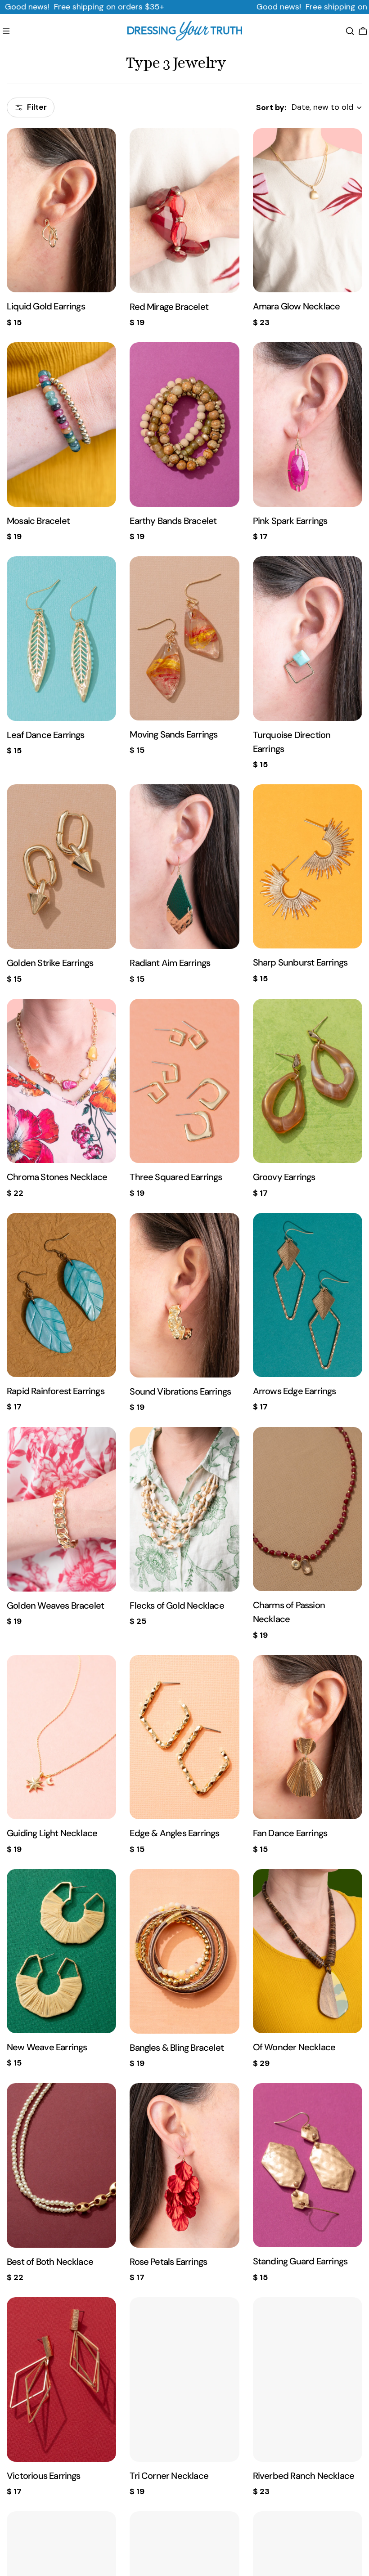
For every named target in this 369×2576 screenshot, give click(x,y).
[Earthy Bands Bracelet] (184, 425)
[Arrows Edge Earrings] (308, 1295)
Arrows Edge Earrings (295, 1391)
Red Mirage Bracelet (169, 307)
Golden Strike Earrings (50, 963)
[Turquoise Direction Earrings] (308, 639)
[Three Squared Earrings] (184, 1081)
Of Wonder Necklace (294, 2047)
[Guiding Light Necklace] (61, 1737)
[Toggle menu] (6, 31)
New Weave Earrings (47, 2047)
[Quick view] (103, 148)
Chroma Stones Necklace (57, 1177)
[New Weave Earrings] (61, 1951)
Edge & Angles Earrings (174, 1833)
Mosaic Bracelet (38, 521)
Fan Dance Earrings (290, 1833)
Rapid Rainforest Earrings (56, 1391)
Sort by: (271, 107)
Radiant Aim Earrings (170, 963)
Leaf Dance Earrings (46, 735)
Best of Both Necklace (50, 2262)
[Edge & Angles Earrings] (184, 1737)
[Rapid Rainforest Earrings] (61, 1295)
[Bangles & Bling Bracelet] (184, 1951)
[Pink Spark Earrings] (308, 425)
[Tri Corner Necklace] (184, 2379)
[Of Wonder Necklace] (308, 1951)
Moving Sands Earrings (173, 734)
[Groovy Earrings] (308, 1081)
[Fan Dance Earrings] (308, 1737)
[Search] (350, 31)
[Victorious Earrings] (61, 2379)
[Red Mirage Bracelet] (184, 210)
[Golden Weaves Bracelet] (61, 1509)
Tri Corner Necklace (169, 2476)
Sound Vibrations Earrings (180, 1391)
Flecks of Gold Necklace (177, 1606)
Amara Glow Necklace (297, 306)
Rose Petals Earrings (168, 2262)
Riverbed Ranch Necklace (304, 2476)
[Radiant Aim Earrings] (184, 867)
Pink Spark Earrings (290, 521)
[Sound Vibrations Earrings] (184, 1295)
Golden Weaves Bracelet (55, 1606)
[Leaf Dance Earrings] (61, 639)
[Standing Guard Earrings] (308, 2165)
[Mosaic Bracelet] (61, 425)
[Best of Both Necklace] (61, 2165)
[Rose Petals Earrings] (184, 2165)
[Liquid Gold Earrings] (61, 210)
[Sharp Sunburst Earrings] (308, 866)
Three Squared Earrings (176, 1177)
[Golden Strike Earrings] (61, 867)
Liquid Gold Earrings (46, 306)
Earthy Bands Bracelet (173, 521)
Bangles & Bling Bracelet (177, 2048)
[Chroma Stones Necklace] (61, 1081)
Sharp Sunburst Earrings (300, 962)
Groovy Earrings (284, 1177)
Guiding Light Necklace (52, 1833)
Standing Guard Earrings (300, 2261)
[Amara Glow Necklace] (308, 210)
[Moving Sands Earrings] (184, 638)
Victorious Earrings (44, 2476)
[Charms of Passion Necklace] (308, 1509)
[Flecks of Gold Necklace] (184, 1509)
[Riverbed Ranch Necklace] (308, 2379)
